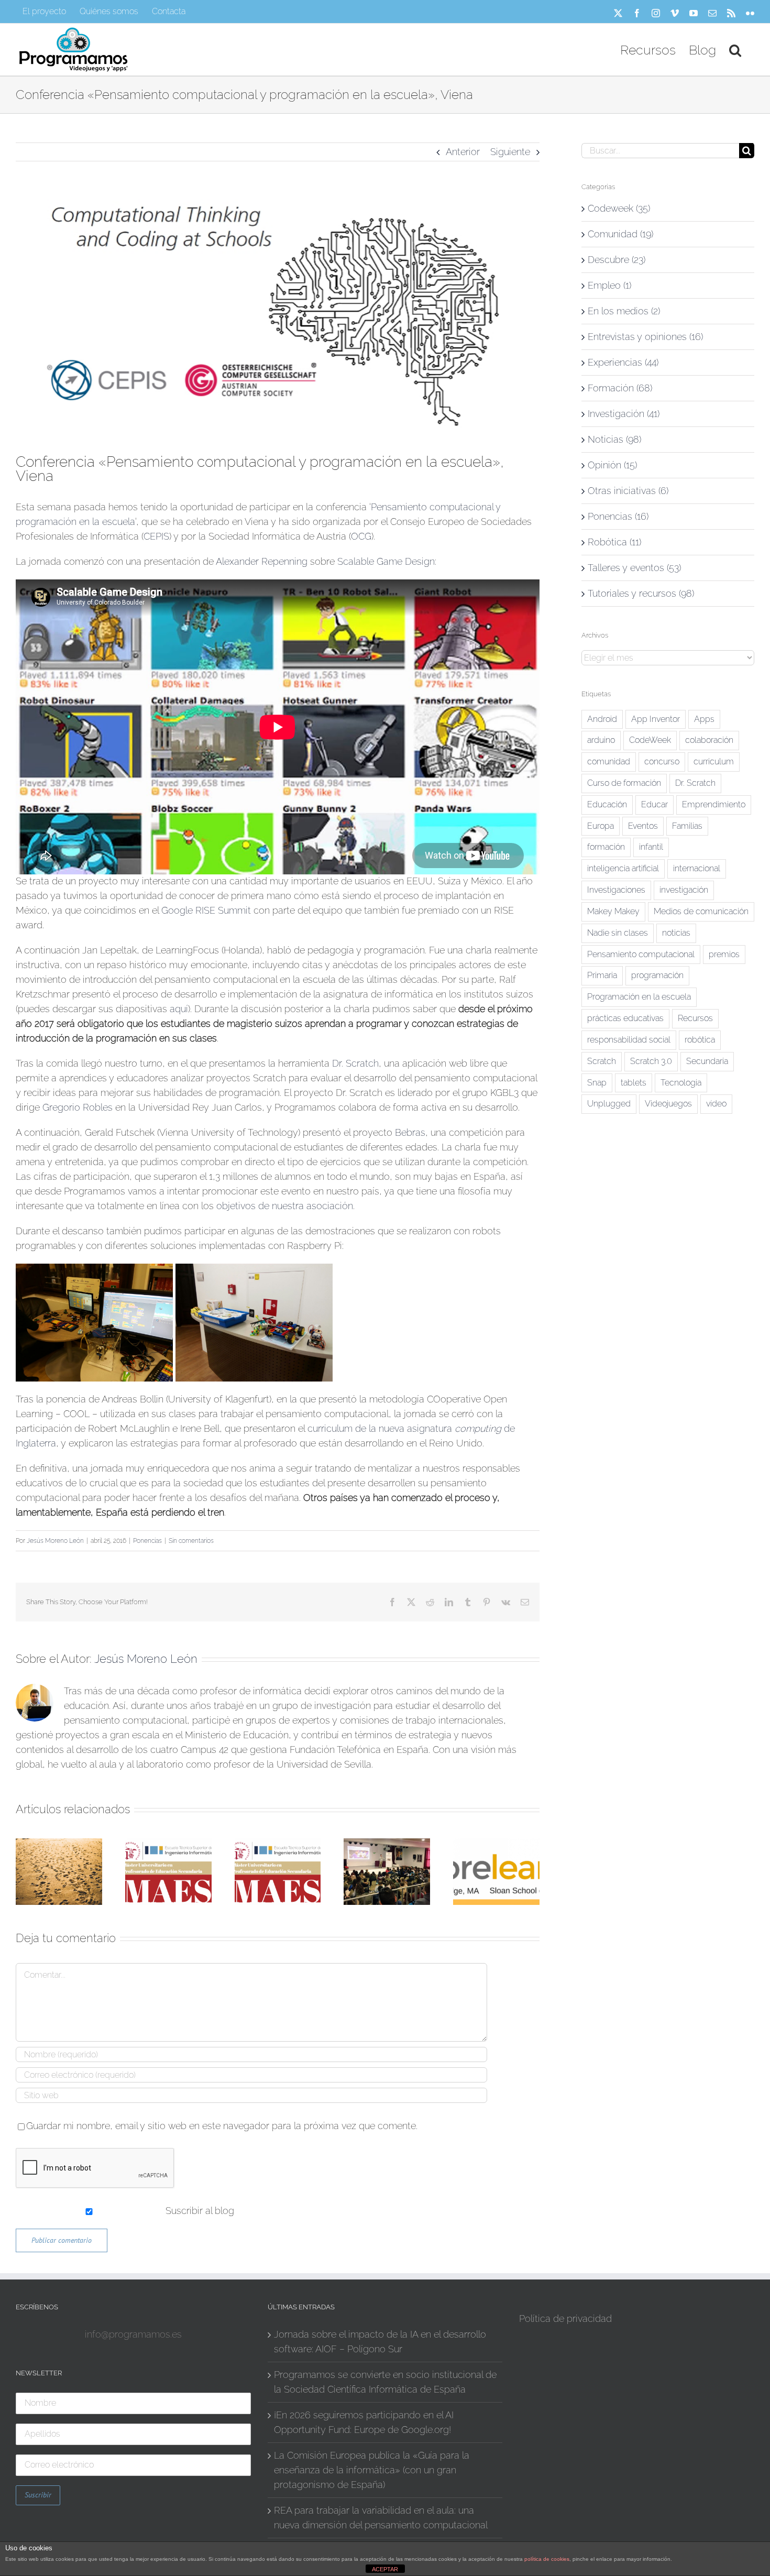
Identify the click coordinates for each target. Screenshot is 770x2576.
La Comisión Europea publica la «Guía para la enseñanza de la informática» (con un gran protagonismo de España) (372, 2470)
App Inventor (656, 719)
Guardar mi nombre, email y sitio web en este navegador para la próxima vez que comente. (222, 2126)
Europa (601, 826)
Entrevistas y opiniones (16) (645, 337)
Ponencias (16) (618, 516)
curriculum (714, 761)
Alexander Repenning (262, 561)
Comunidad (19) (620, 234)
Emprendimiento (714, 804)
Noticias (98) (614, 439)
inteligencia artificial (623, 868)
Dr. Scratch (355, 1063)
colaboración (709, 740)
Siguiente (510, 152)
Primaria (602, 975)
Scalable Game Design (386, 561)
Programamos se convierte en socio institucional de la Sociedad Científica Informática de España (385, 2382)
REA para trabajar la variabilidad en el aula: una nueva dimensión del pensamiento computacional (381, 2518)
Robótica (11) (614, 542)
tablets (634, 1083)
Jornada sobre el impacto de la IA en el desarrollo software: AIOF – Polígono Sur (380, 2342)
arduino (601, 740)
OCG (361, 536)
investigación (684, 890)
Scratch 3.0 (651, 1061)
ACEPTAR (385, 2569)
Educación (607, 804)
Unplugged (609, 1104)
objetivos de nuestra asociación (285, 1206)
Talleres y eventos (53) (634, 568)
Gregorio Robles (78, 1107)
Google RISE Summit (206, 910)
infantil (651, 847)
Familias (687, 826)
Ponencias (147, 1541)
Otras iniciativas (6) (628, 491)
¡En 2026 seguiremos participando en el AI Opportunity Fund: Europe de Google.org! (364, 2422)
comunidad (609, 761)
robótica (700, 1040)
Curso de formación (624, 783)
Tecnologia (681, 1083)
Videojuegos (668, 1104)
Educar (654, 804)
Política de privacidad (565, 2319)
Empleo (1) (609, 285)
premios (724, 954)
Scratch (602, 1061)
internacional (697, 868)
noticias (676, 933)
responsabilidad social (629, 1040)
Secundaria (707, 1061)
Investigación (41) (624, 414)
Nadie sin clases (618, 933)
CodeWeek (650, 740)
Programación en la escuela (639, 997)
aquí (179, 1009)
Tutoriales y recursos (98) (641, 593)
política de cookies (547, 2559)
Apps (704, 719)
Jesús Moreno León (55, 1541)
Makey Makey (613, 911)
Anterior (463, 152)
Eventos (643, 826)
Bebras (410, 1132)
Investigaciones (616, 890)
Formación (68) (620, 388)
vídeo (716, 1104)
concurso (662, 761)
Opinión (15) (612, 465)
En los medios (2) (624, 311)
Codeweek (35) (619, 208)
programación (657, 975)
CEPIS (156, 536)
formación (606, 847)
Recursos (695, 1018)
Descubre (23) (617, 260)
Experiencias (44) (623, 362)
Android (602, 719)
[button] (735, 49)
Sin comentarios (191, 1541)
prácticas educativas (625, 1018)
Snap (597, 1083)
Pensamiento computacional (641, 954)
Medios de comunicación (701, 911)
